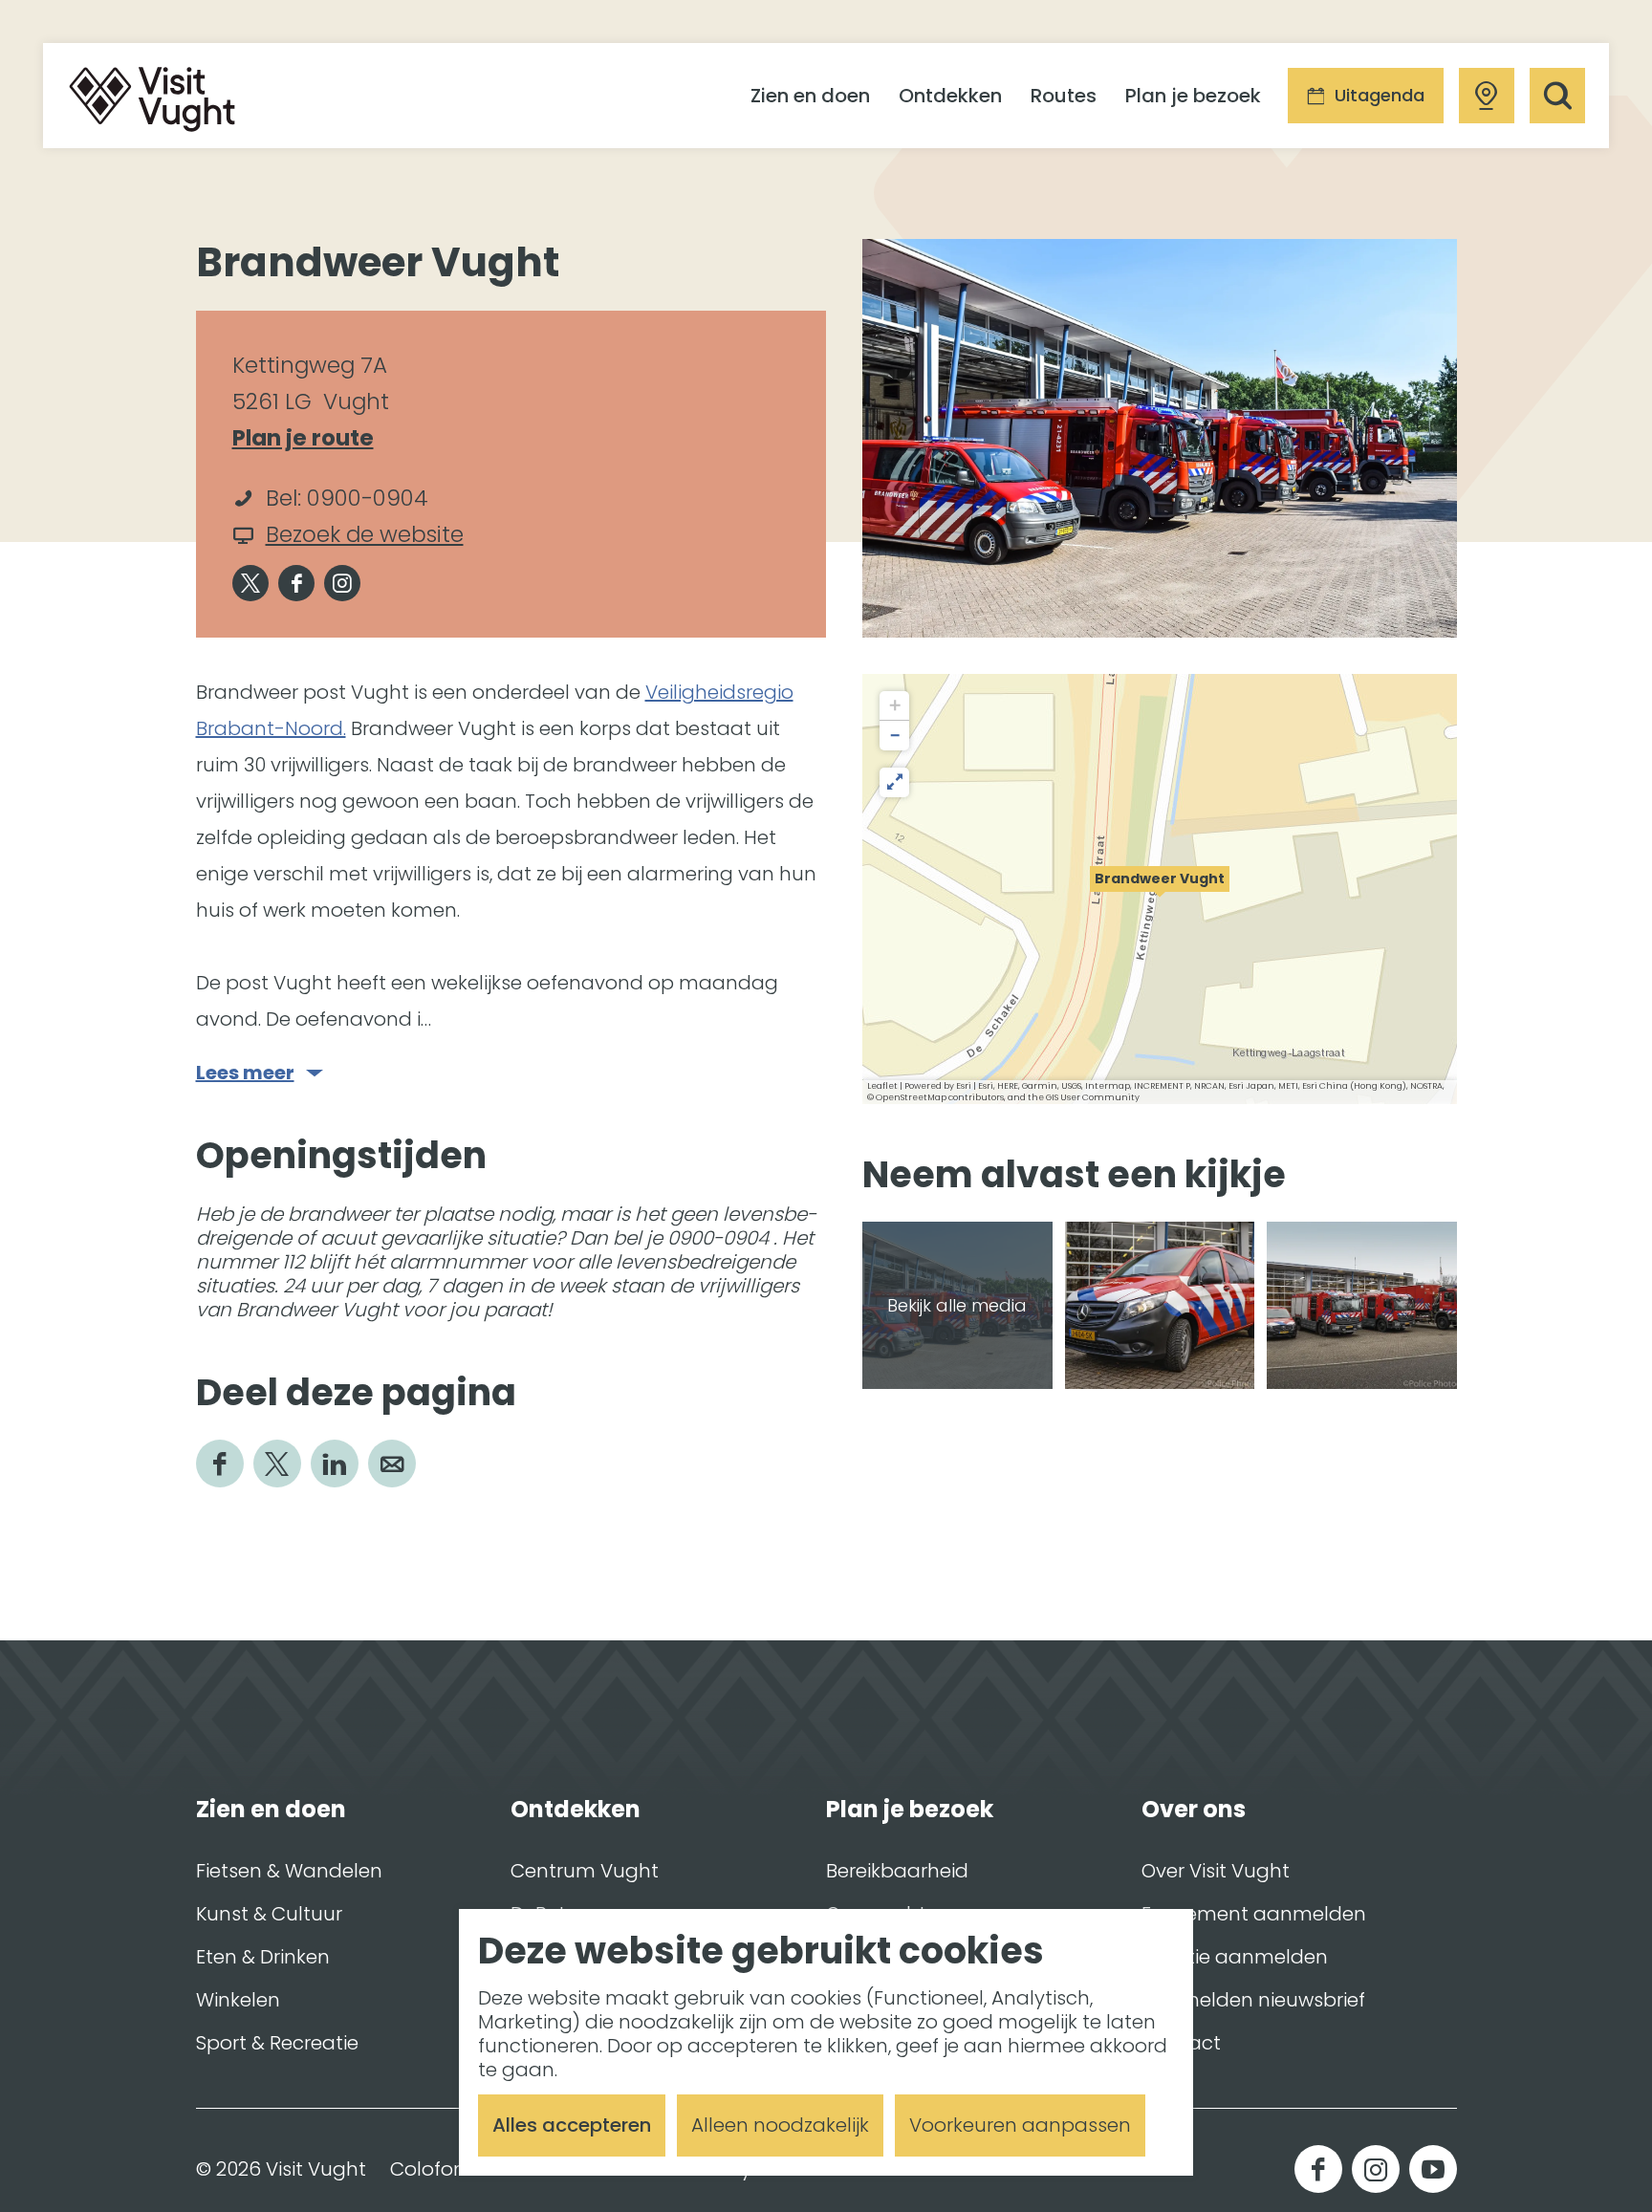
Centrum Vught (585, 1871)
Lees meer (245, 1073)
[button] (1160, 889)
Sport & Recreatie (277, 2043)
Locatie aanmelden (1235, 1957)
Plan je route (312, 439)
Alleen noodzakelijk (780, 2125)
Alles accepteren (572, 2125)
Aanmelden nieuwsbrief (1253, 2000)
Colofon (428, 2169)
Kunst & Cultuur (269, 1914)
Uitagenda (1380, 95)
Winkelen (238, 2000)
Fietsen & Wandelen (289, 1871)
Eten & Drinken (263, 1957)
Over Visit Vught (1216, 1871)
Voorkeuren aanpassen (1020, 2125)
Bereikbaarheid (897, 1871)
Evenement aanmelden (1254, 1914)
